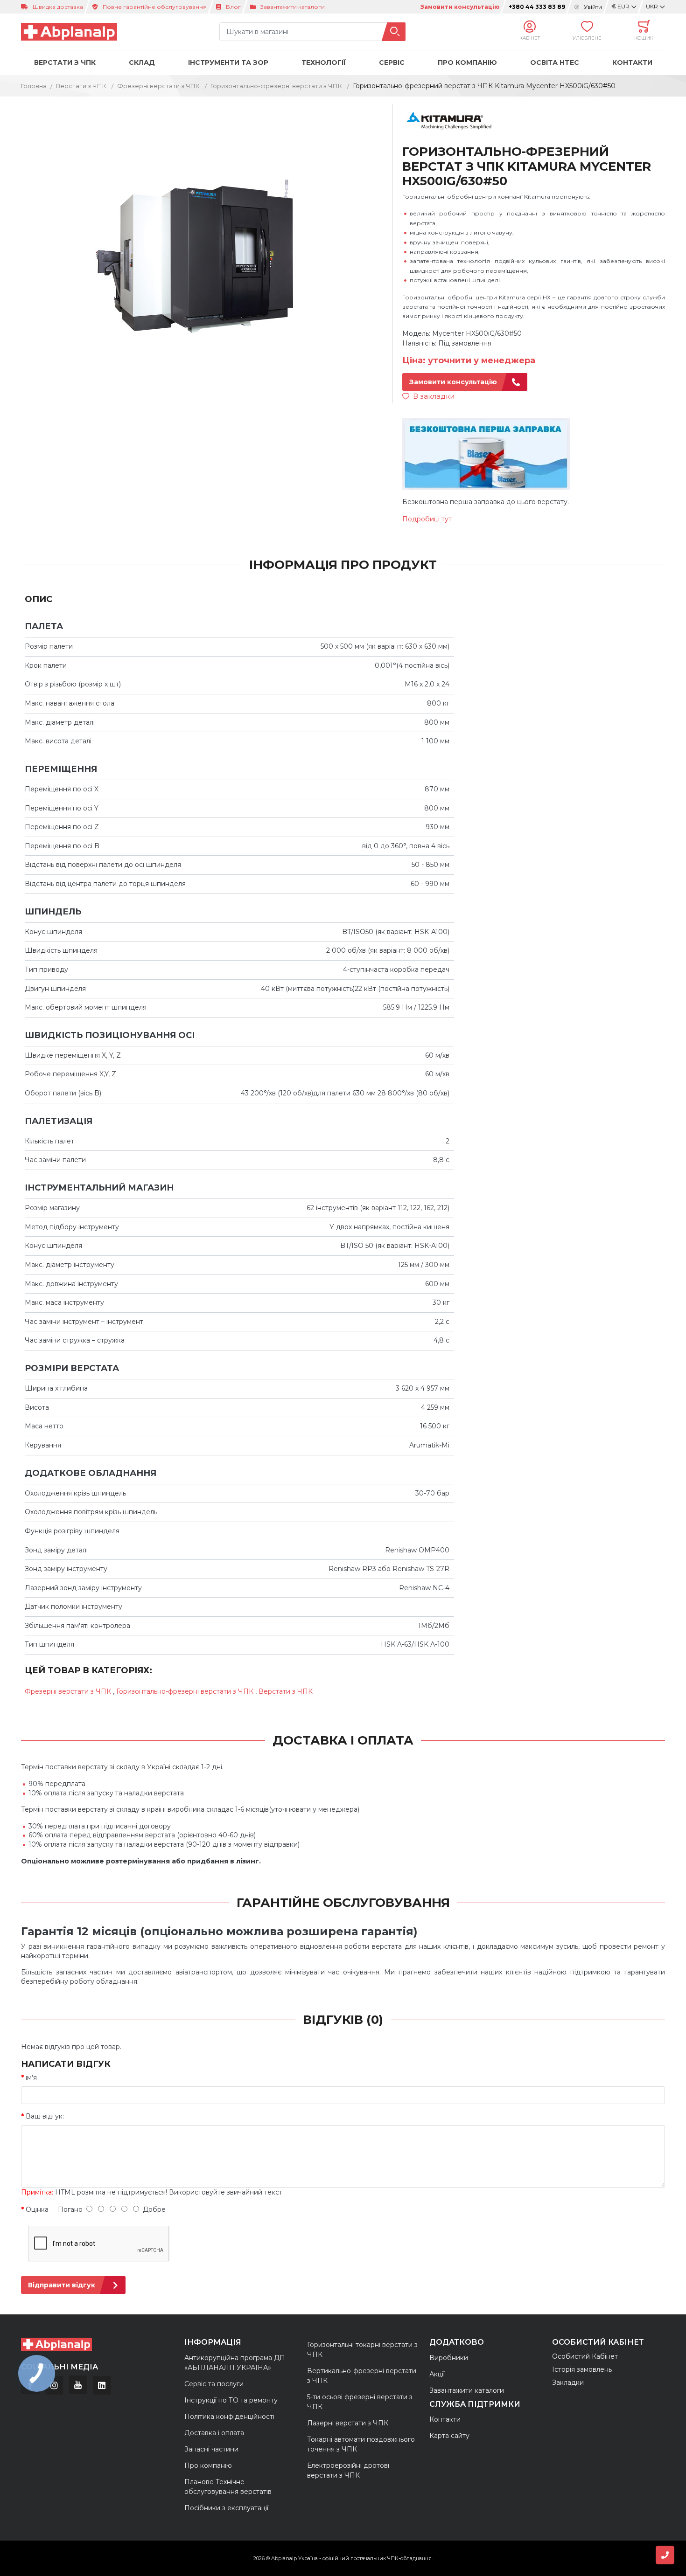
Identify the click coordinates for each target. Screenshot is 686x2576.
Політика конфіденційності (229, 2417)
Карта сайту (449, 2436)
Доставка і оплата (214, 2433)
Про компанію (208, 2465)
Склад (142, 62)
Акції (437, 2374)
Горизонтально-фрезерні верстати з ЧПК (277, 86)
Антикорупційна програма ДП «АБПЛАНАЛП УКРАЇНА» (235, 2363)
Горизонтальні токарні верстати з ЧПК (362, 2350)
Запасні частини (211, 2449)
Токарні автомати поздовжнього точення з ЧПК (361, 2444)
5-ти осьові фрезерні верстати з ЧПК (360, 2402)
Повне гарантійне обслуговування (155, 7)
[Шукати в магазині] (393, 32)
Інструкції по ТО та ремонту (231, 2400)
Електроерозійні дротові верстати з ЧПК (348, 2470)
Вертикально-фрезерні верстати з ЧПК (362, 2376)
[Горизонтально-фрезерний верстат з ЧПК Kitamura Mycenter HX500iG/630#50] (201, 254)
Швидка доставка (58, 7)
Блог (233, 7)
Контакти (632, 62)
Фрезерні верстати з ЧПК (159, 86)
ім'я (31, 2077)
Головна (34, 86)
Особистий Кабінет (585, 2356)
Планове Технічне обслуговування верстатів (228, 2487)
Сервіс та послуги (214, 2384)
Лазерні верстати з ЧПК (349, 2423)
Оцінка (37, 2209)
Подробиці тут (427, 519)
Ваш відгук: (45, 2116)
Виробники (449, 2358)
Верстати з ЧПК (65, 62)
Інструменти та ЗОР (228, 62)
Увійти (593, 7)
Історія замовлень (582, 2369)
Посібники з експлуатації (226, 2508)
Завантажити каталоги (293, 7)
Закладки (568, 2382)
